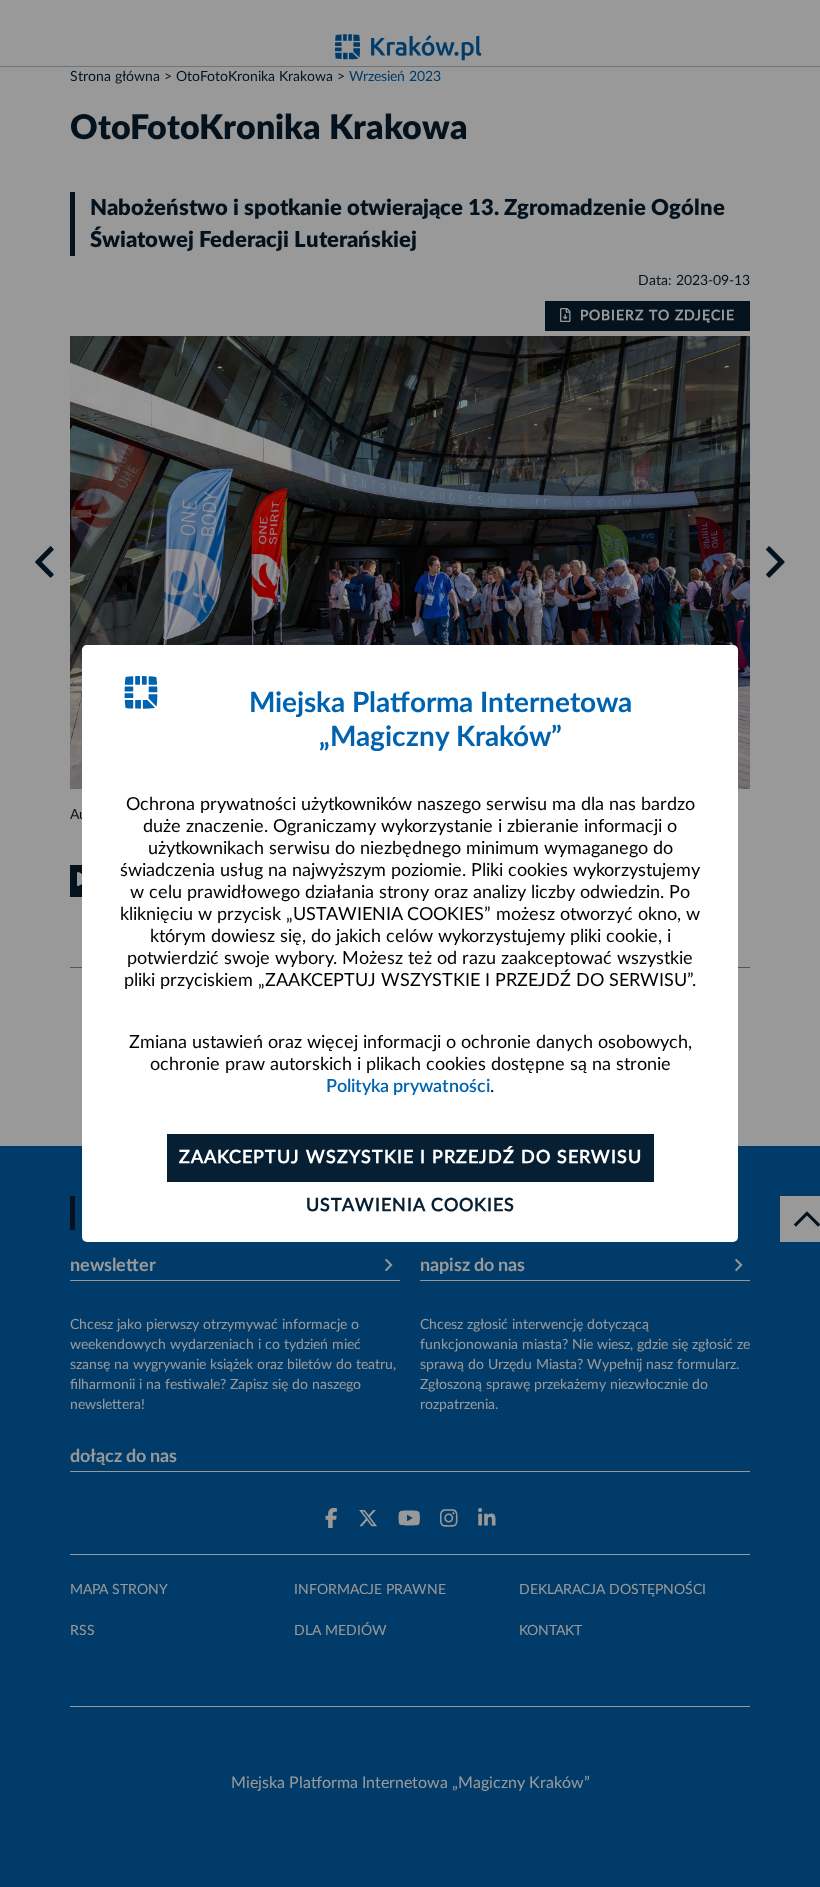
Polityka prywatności (408, 1087)
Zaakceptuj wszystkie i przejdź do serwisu (410, 1158)
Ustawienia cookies (410, 1206)
